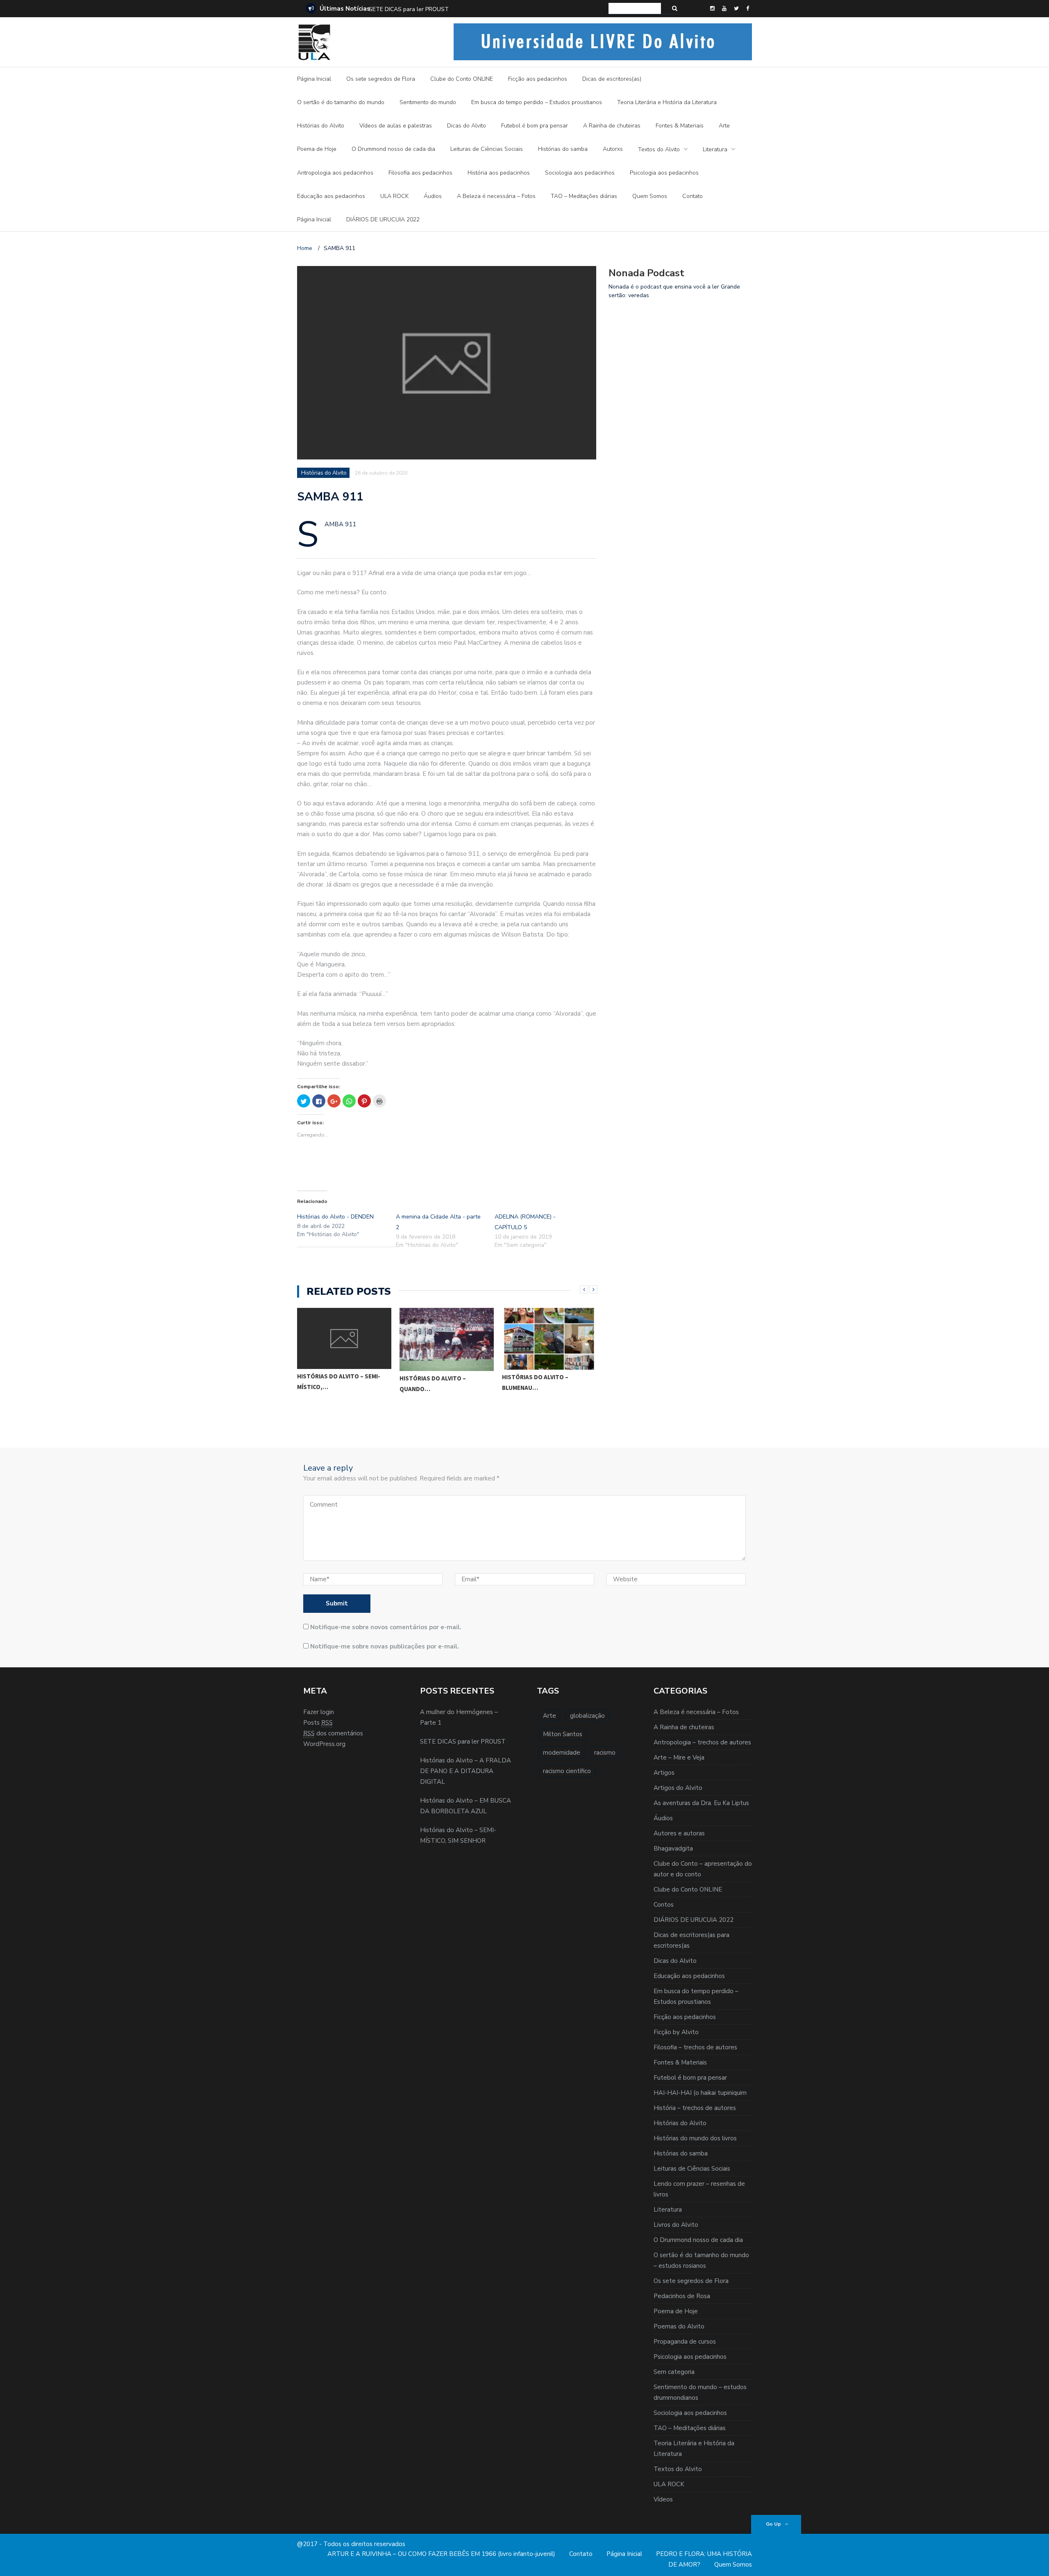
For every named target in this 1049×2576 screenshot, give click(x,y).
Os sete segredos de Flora (381, 79)
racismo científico (567, 1771)
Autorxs (613, 149)
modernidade (562, 1753)
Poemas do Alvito (679, 2326)
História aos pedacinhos (499, 173)
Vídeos (663, 2499)
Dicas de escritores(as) (612, 79)
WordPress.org (324, 1744)
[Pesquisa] (675, 8)
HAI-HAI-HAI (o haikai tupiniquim (700, 2093)
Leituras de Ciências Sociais (487, 149)
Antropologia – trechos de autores (702, 1742)
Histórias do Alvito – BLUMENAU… (535, 1382)
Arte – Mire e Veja (679, 1758)
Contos (664, 1905)
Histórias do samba (563, 149)
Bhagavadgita (673, 1848)
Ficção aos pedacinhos (538, 79)
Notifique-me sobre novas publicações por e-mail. (385, 1646)
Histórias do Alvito (321, 126)
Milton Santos (563, 1734)
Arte (724, 126)
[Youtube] (724, 9)
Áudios (433, 196)
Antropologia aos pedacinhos (335, 173)
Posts (318, 1723)
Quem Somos (650, 196)
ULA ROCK (394, 196)
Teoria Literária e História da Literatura (667, 102)
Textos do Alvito (659, 149)
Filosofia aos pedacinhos (420, 173)
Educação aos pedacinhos (331, 196)
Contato (693, 196)
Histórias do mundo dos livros (695, 2138)
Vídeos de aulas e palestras (396, 126)
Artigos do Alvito (678, 1788)
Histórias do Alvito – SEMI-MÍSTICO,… (339, 1381)
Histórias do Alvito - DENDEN (335, 1217)
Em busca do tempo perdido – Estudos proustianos (537, 102)
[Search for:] (635, 8)
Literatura (715, 149)
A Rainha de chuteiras (612, 126)
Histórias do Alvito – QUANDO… (433, 1383)
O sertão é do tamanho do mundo (341, 102)
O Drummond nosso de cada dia (393, 149)
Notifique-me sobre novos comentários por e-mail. (386, 1627)
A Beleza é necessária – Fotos (496, 196)
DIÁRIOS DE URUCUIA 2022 (383, 219)
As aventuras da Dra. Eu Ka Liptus (701, 1803)
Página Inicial (314, 79)
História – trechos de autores (695, 2108)
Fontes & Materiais (680, 126)
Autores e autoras (679, 1833)
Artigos (664, 1773)
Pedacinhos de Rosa (682, 2296)
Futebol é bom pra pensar (535, 126)
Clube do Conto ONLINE (462, 79)
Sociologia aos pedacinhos (580, 173)
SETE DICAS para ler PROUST (463, 1742)
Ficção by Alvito (676, 2032)
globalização (587, 1716)
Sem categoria (674, 2372)
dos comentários (333, 1733)
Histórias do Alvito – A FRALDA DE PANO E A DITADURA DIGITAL (455, 9)
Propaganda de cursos (685, 2342)
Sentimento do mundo (428, 102)
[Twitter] (736, 9)
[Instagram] (712, 9)
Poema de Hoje (317, 149)
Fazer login (319, 1712)
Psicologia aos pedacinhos (664, 173)
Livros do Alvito (676, 2225)
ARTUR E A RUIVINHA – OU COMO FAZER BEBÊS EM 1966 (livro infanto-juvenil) (441, 2554)
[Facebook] (748, 9)
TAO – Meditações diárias (584, 196)
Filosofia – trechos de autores (695, 2047)
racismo (605, 1753)
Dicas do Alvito (467, 126)
